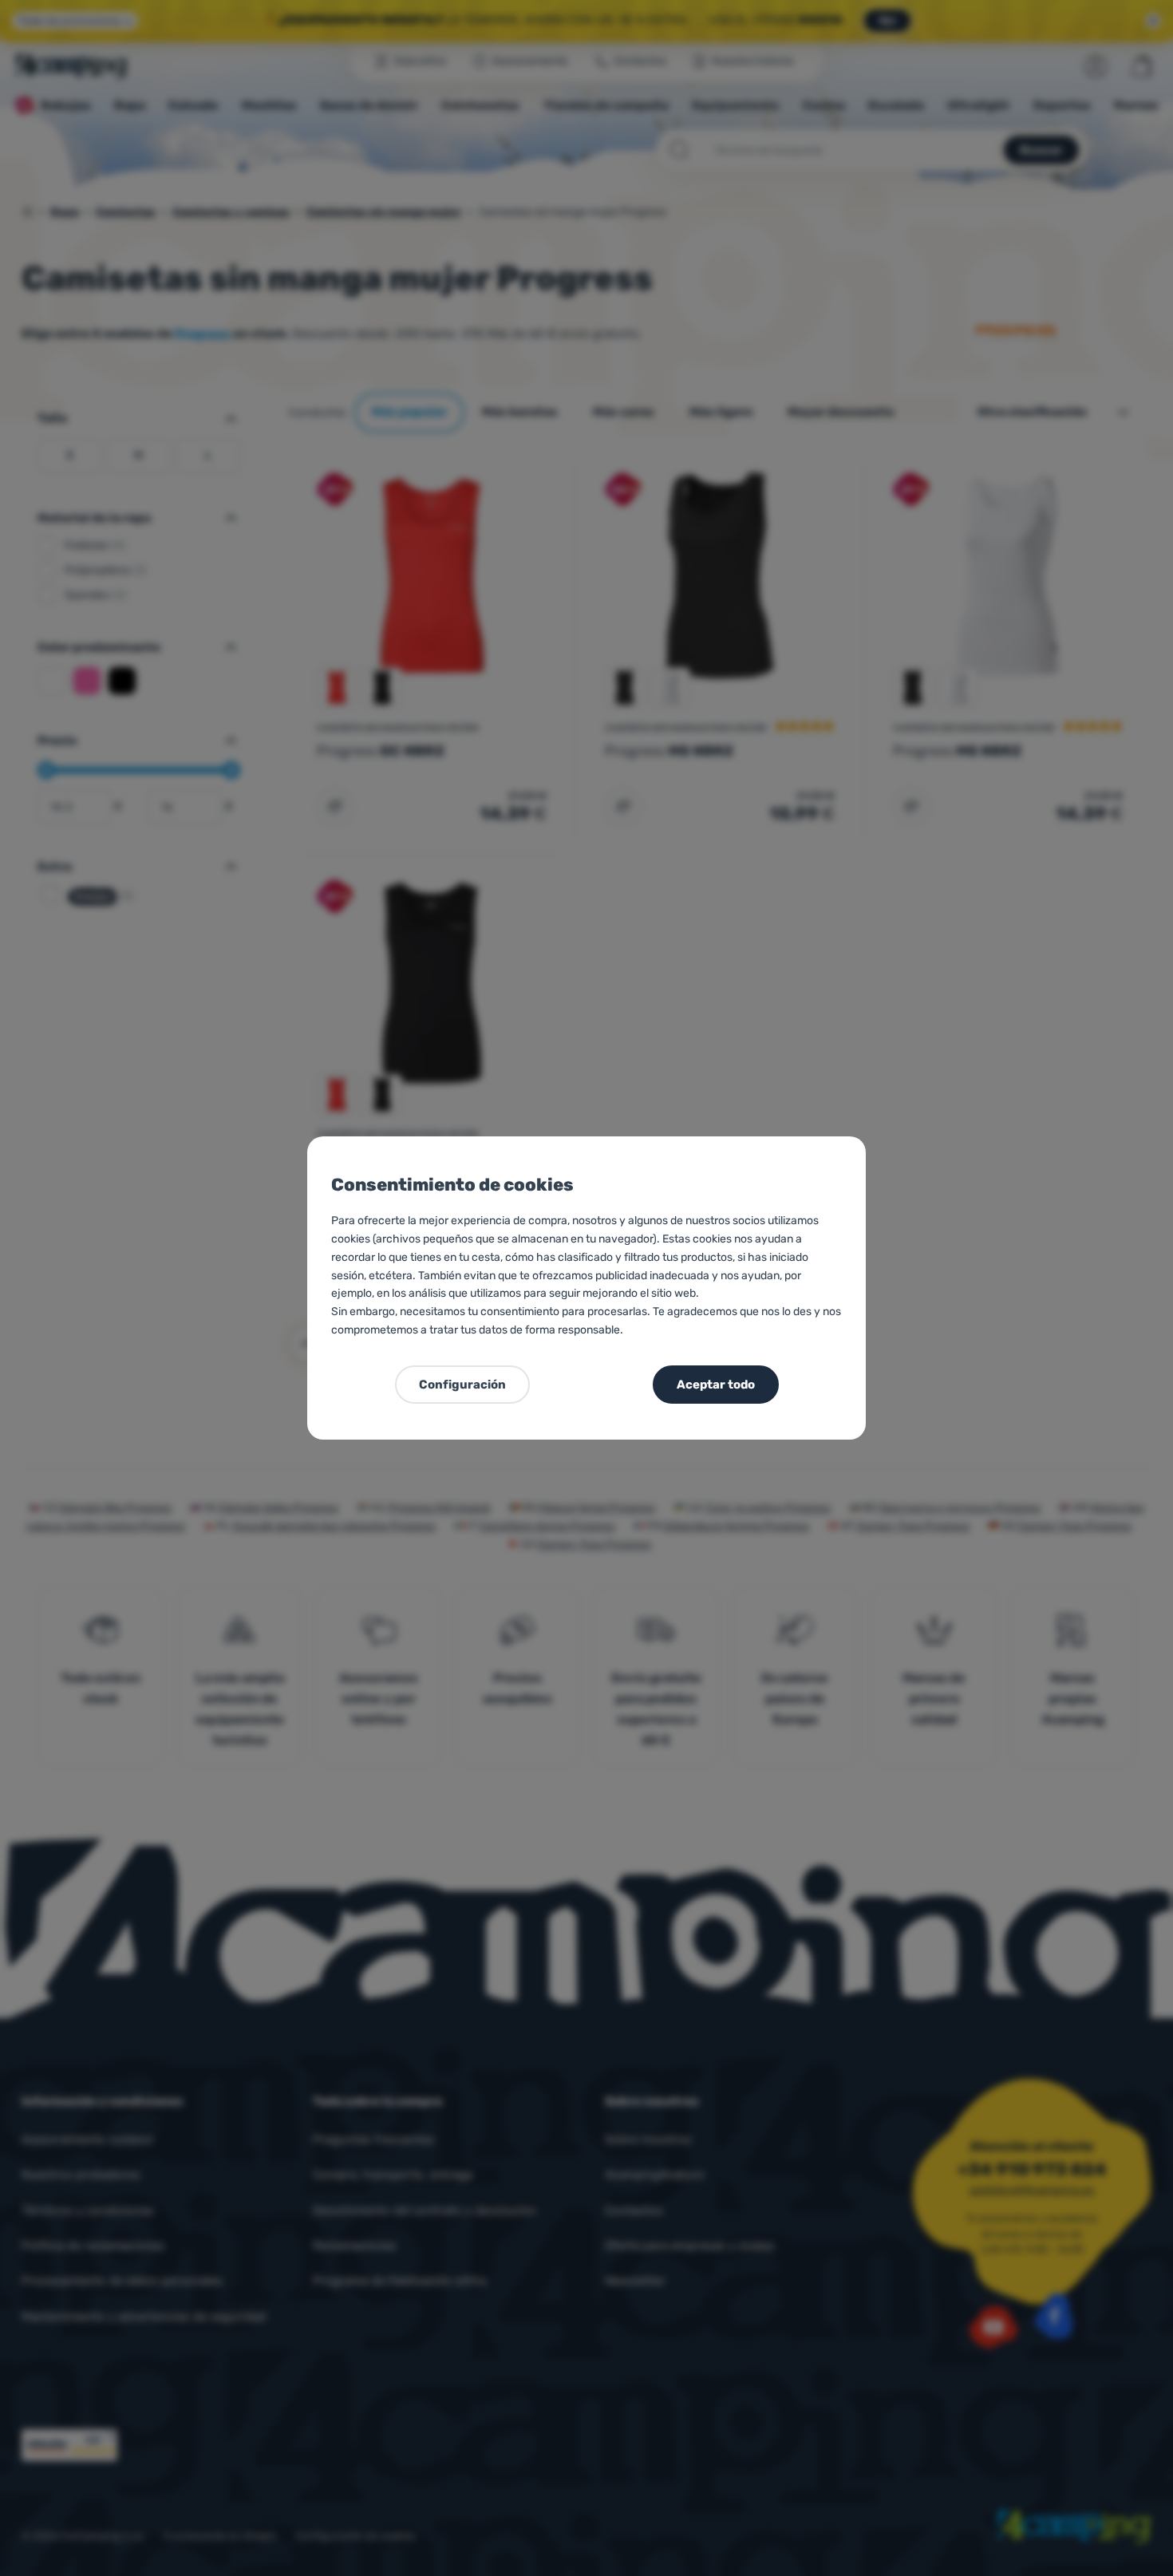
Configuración (462, 1385)
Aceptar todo (716, 1385)
